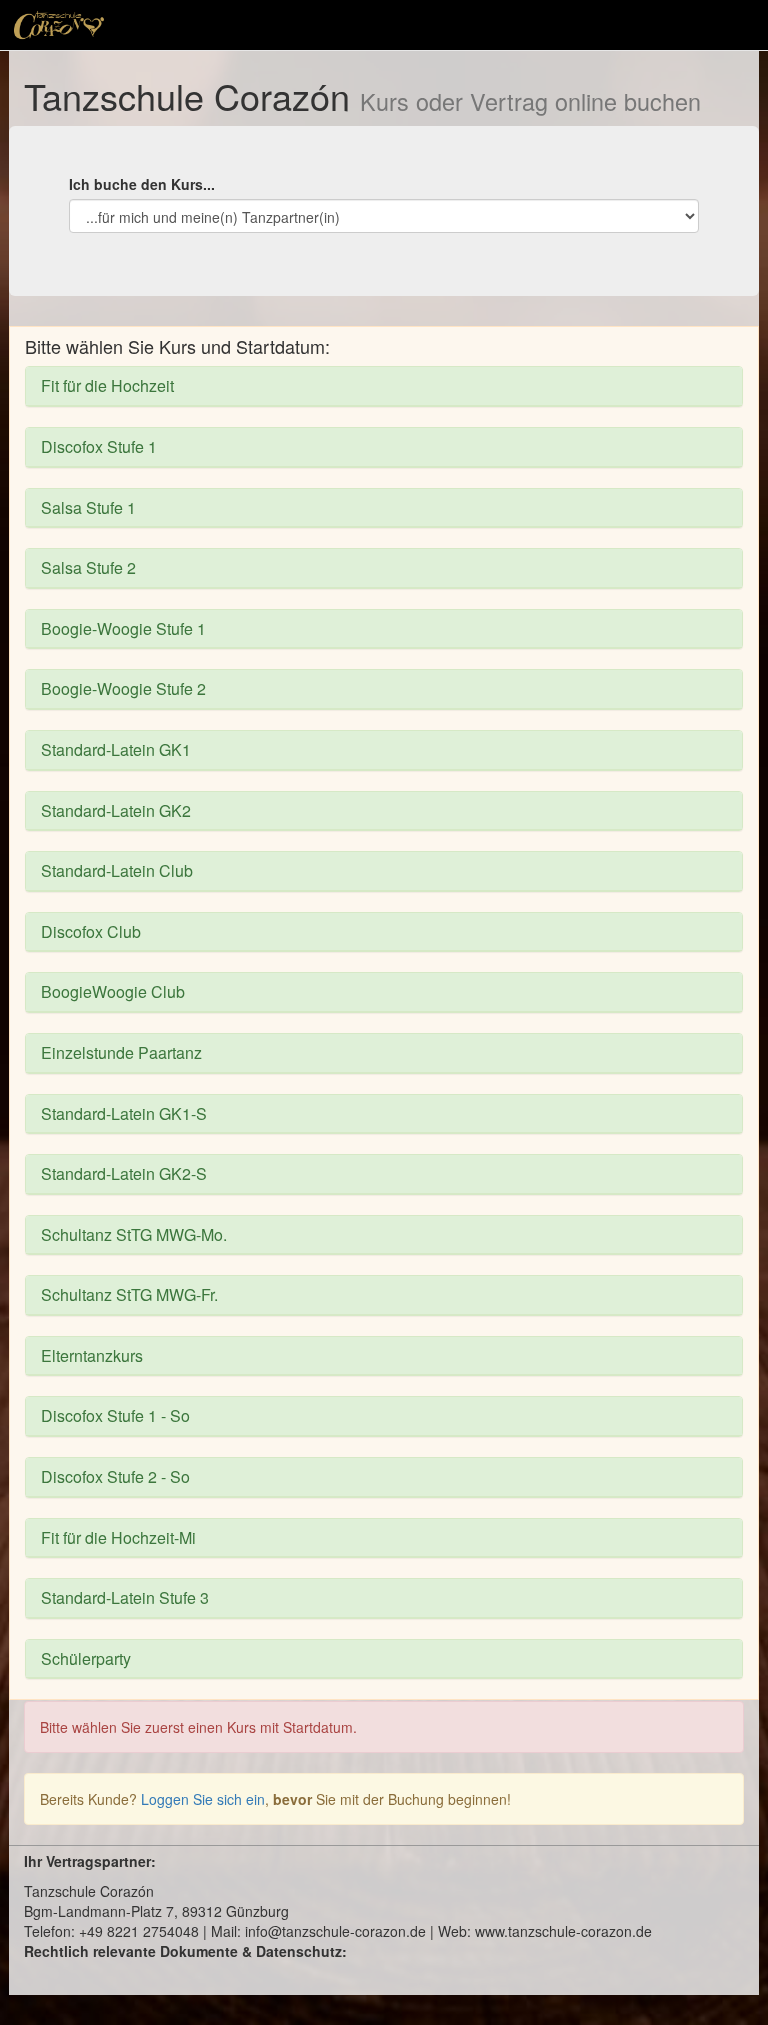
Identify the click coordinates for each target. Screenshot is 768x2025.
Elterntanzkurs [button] (92, 1355)
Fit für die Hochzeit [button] (107, 385)
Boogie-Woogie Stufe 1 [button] (123, 628)
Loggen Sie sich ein (203, 1799)
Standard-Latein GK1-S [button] (124, 1113)
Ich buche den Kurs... (142, 184)
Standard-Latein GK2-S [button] (124, 1173)
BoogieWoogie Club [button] (113, 991)
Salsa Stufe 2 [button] (88, 567)
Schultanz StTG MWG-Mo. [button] (134, 1234)
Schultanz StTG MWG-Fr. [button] (129, 1294)
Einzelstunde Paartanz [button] (121, 1052)
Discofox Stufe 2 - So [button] (115, 1476)
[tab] (384, 386)
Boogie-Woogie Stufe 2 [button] (123, 688)
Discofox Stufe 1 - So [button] (115, 1415)
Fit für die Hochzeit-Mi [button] (118, 1537)
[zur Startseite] (59, 25)
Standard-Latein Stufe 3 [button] (125, 1597)
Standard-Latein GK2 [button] (116, 810)
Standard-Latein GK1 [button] (116, 749)
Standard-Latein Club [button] (117, 870)
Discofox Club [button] (91, 931)
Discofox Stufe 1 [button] (99, 446)
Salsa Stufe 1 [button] (88, 507)
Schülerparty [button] (86, 1658)
